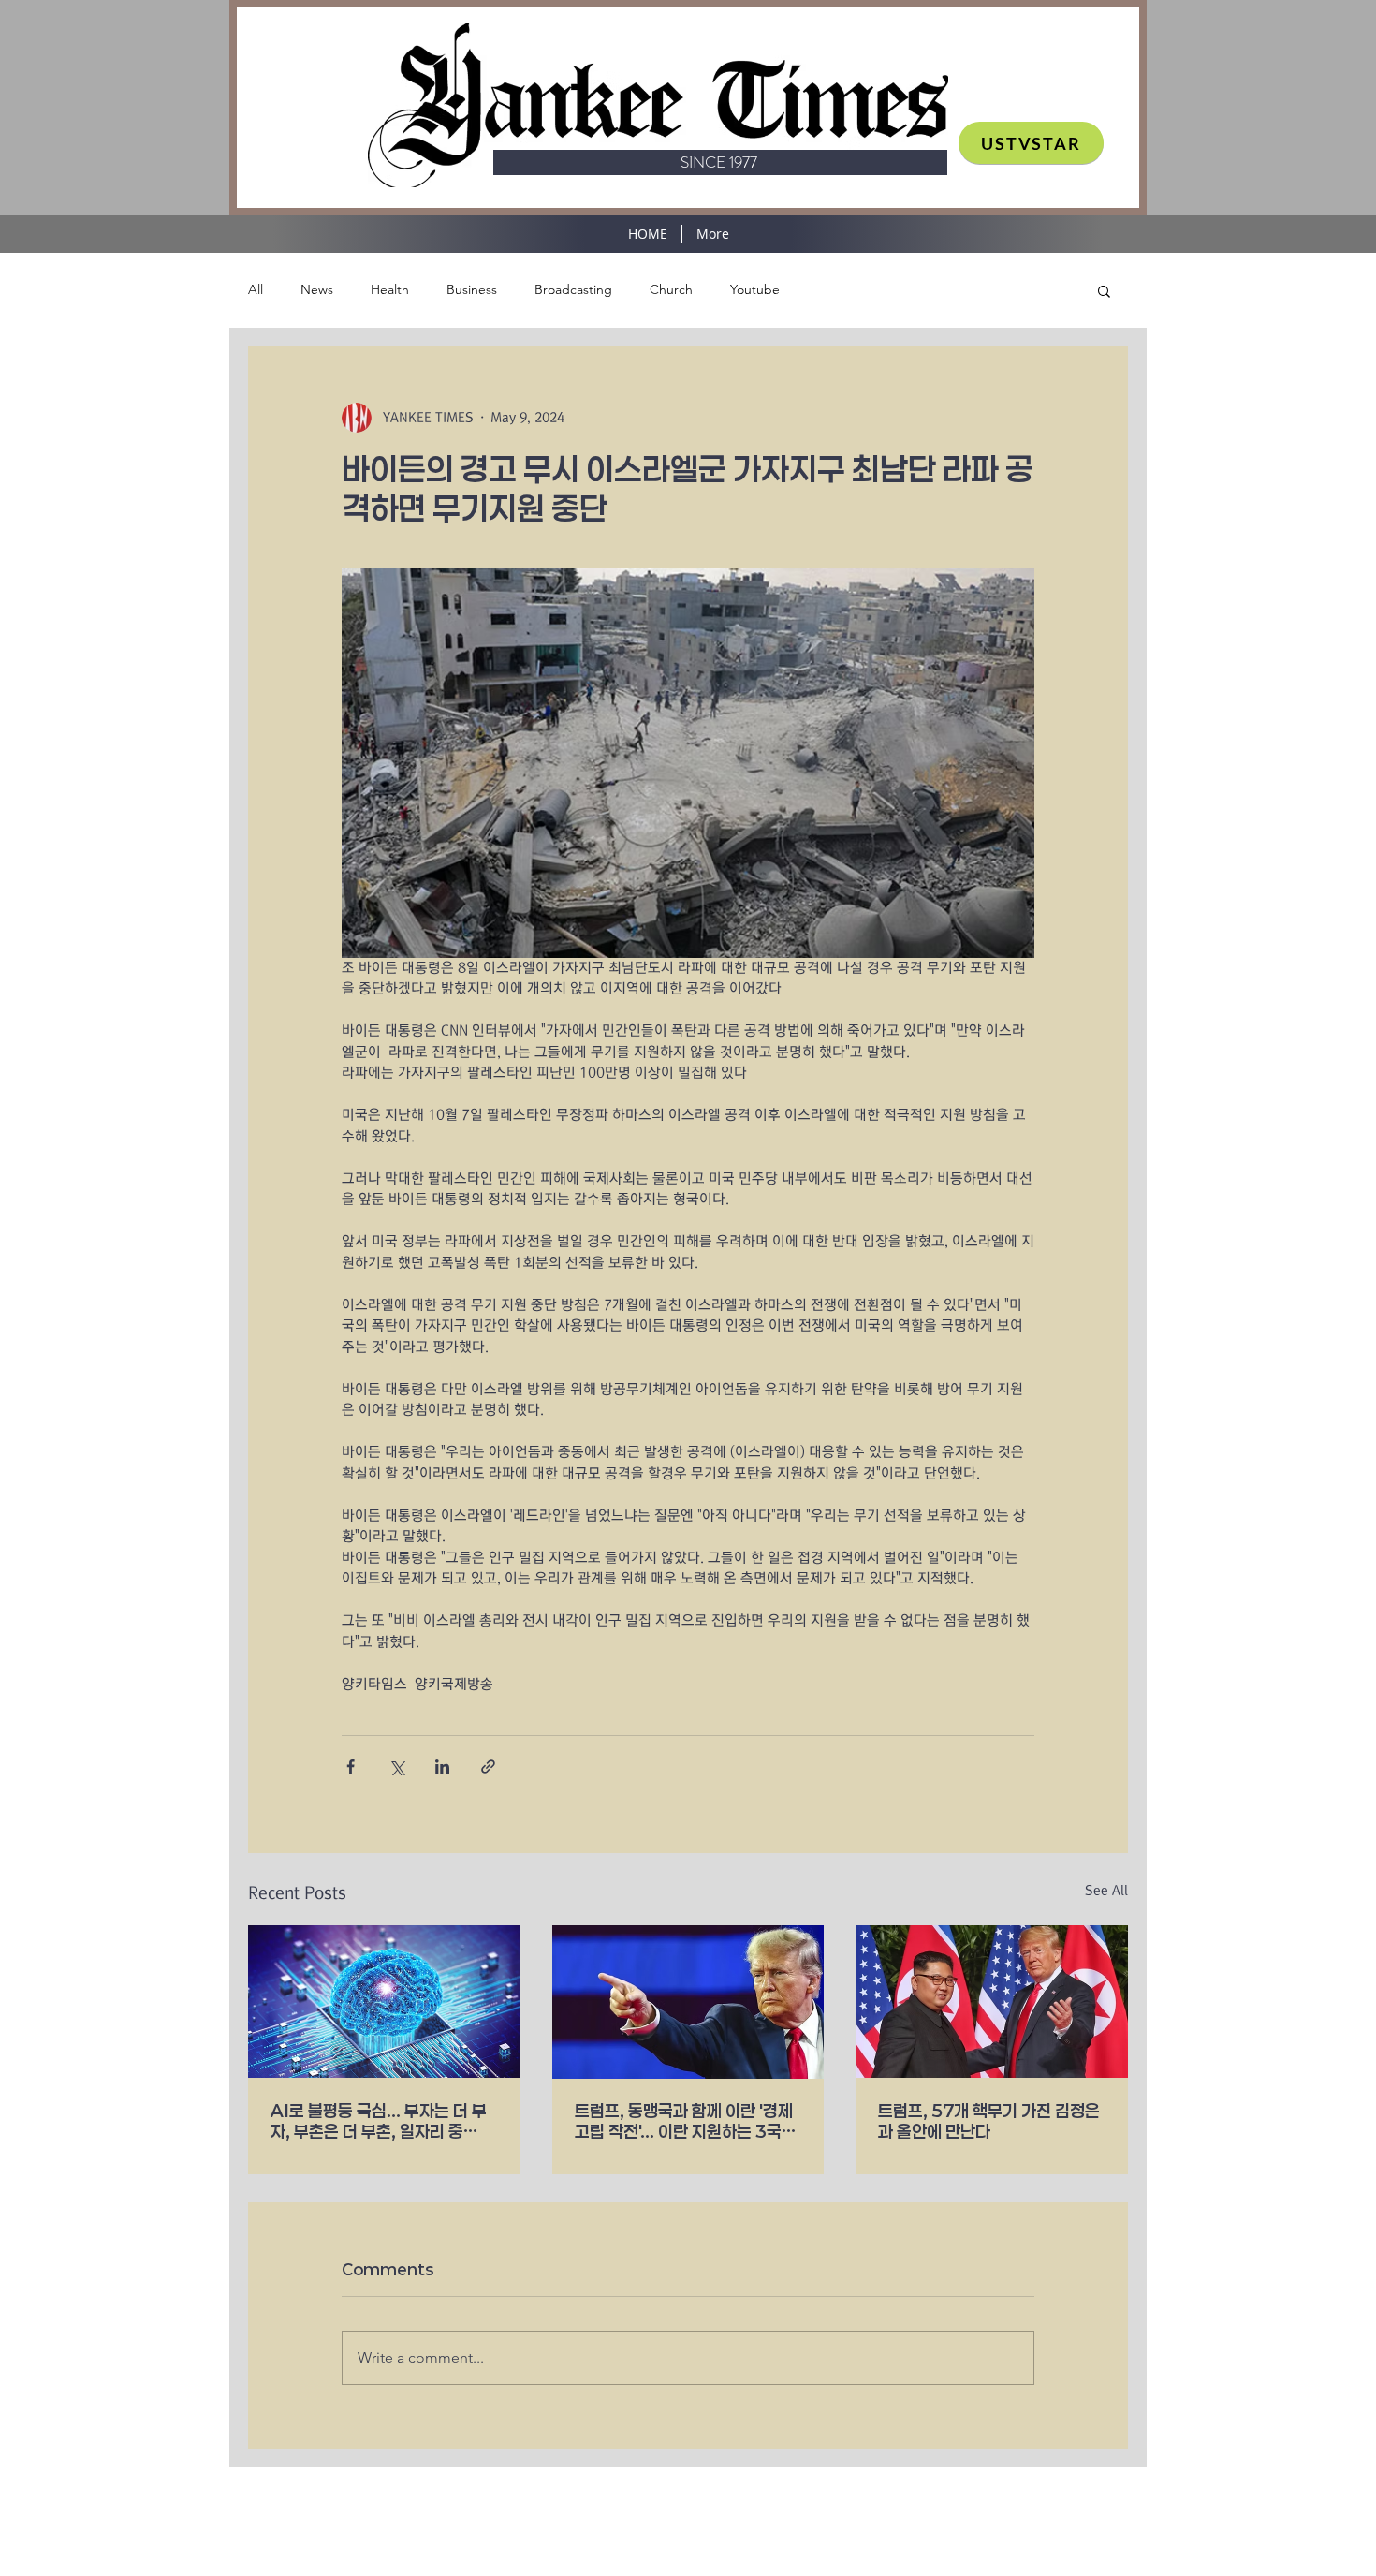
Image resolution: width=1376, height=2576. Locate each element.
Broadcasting (573, 289)
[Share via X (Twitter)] (396, 1766)
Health (390, 289)
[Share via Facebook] (351, 1766)
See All (1106, 1891)
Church (671, 289)
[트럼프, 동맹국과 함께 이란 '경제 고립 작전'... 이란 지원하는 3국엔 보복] (688, 2002)
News (317, 289)
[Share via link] (488, 1766)
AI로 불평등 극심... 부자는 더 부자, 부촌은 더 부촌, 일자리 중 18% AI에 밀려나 (379, 2121)
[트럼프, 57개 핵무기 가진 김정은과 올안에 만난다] (992, 2002)
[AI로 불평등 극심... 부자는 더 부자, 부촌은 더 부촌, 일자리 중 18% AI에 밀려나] (384, 2002)
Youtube (755, 289)
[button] (1104, 290)
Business (472, 289)
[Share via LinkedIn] (442, 1766)
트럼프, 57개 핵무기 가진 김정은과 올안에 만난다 (989, 2121)
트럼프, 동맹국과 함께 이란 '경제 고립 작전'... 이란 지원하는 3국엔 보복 (686, 2121)
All (256, 289)
